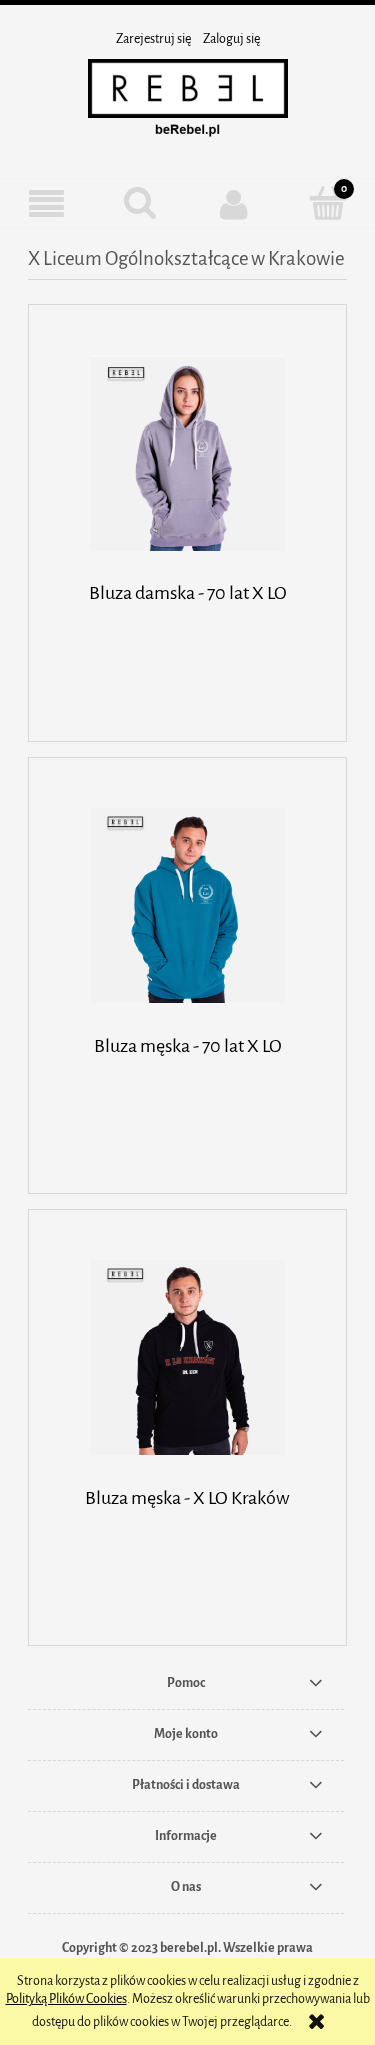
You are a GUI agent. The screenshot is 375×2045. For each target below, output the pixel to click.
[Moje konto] (235, 204)
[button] (47, 204)
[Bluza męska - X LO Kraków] (187, 1357)
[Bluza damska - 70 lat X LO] (187, 453)
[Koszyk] (328, 203)
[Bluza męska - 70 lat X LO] (187, 905)
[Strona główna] (188, 101)
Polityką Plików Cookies (66, 1998)
